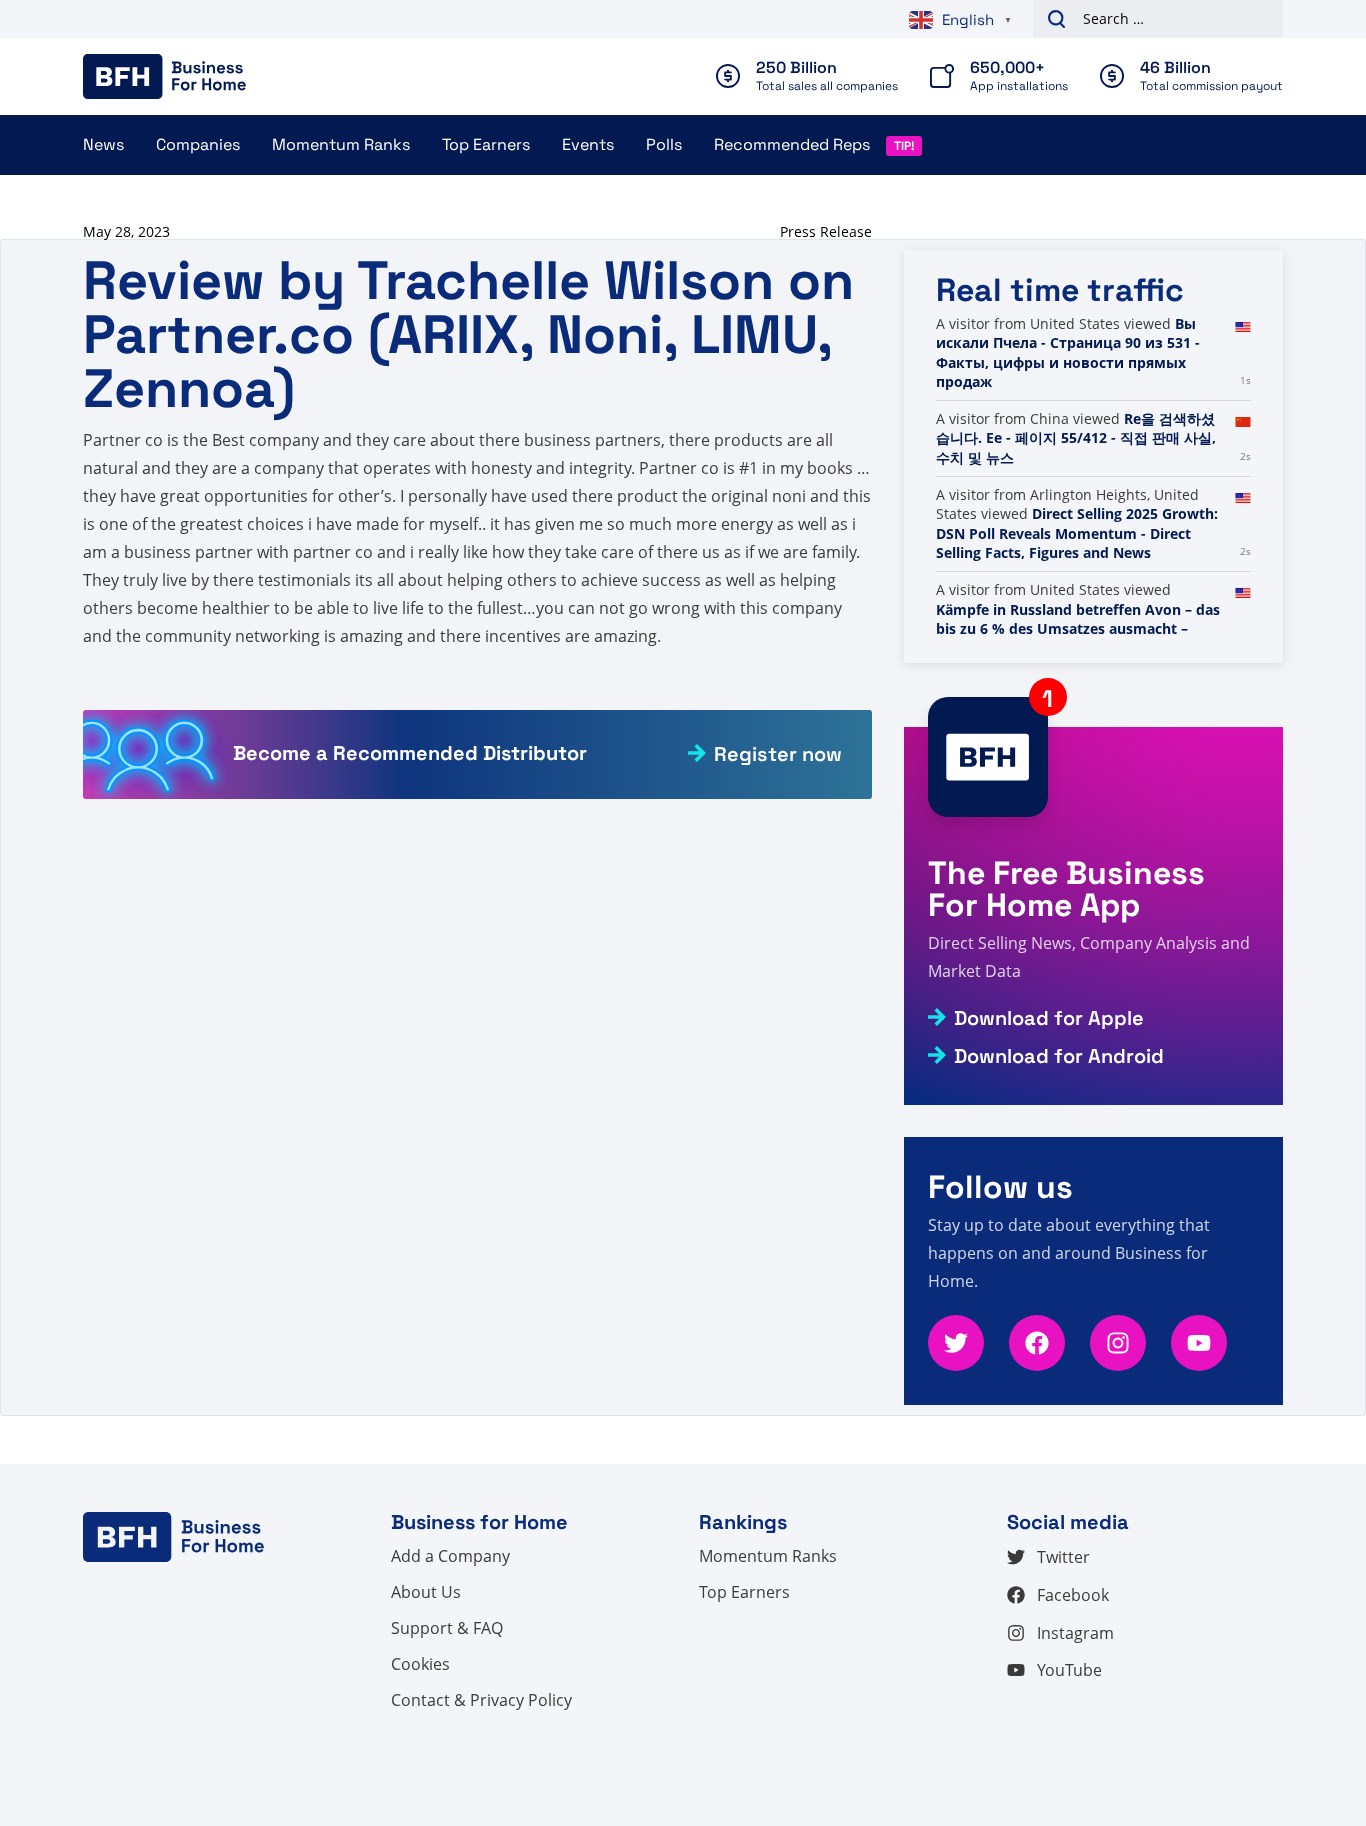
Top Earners (486, 144)
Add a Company (450, 1556)
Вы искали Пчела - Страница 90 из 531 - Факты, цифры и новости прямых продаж (1068, 353)
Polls (664, 144)
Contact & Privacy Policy (481, 1700)
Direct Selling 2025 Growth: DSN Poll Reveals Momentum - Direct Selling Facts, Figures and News (1077, 533)
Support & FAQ (447, 1628)
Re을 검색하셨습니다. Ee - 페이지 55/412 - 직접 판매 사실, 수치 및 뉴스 (1076, 438)
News (103, 144)
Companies (198, 144)
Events (588, 144)
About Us (426, 1592)
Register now (778, 754)
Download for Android (1059, 1056)
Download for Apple (1049, 1018)
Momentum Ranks (341, 144)
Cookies (420, 1664)
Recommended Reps (792, 144)
